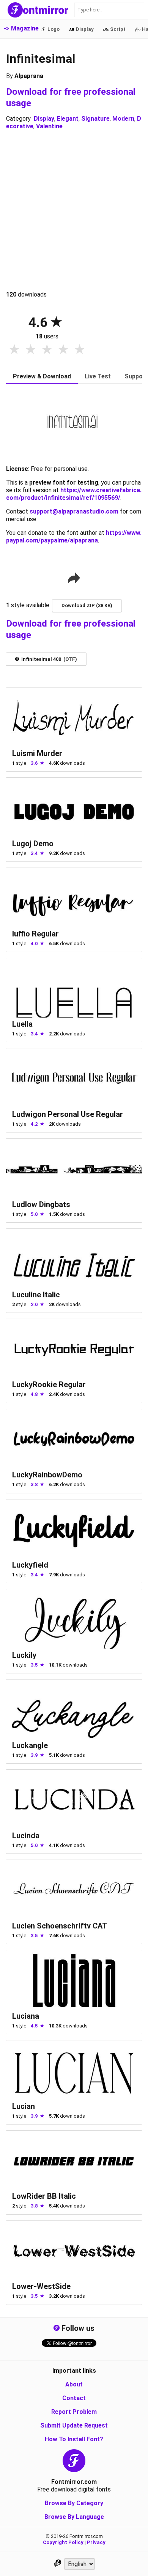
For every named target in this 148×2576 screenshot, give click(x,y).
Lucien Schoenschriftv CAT (60, 1926)
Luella (22, 1024)
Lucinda (26, 1836)
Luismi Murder (37, 753)
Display (44, 119)
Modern (123, 119)
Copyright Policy (63, 2542)
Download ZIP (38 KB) (87, 605)
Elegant (68, 119)
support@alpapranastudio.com (74, 511)
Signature (95, 119)
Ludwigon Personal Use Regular (68, 1114)
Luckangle (30, 1745)
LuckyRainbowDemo (47, 1475)
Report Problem (74, 2412)
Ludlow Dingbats (41, 1204)
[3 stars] (47, 350)
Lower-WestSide (41, 2286)
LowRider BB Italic (44, 2196)
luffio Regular (35, 934)
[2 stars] (31, 350)
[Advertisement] (74, 211)
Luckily (24, 1655)
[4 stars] (63, 350)
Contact (74, 2398)
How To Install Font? (74, 2439)
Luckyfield (30, 1565)
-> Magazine (21, 28)
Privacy (96, 2542)
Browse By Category (74, 2503)
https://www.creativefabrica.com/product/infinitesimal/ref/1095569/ (74, 494)
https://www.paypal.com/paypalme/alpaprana (74, 537)
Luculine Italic (36, 1295)
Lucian (24, 2106)
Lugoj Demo (33, 844)
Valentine (49, 126)
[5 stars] (80, 350)
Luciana (26, 2016)
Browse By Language (74, 2517)
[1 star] (14, 350)
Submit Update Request (74, 2425)
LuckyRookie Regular (49, 1385)
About (74, 2384)
